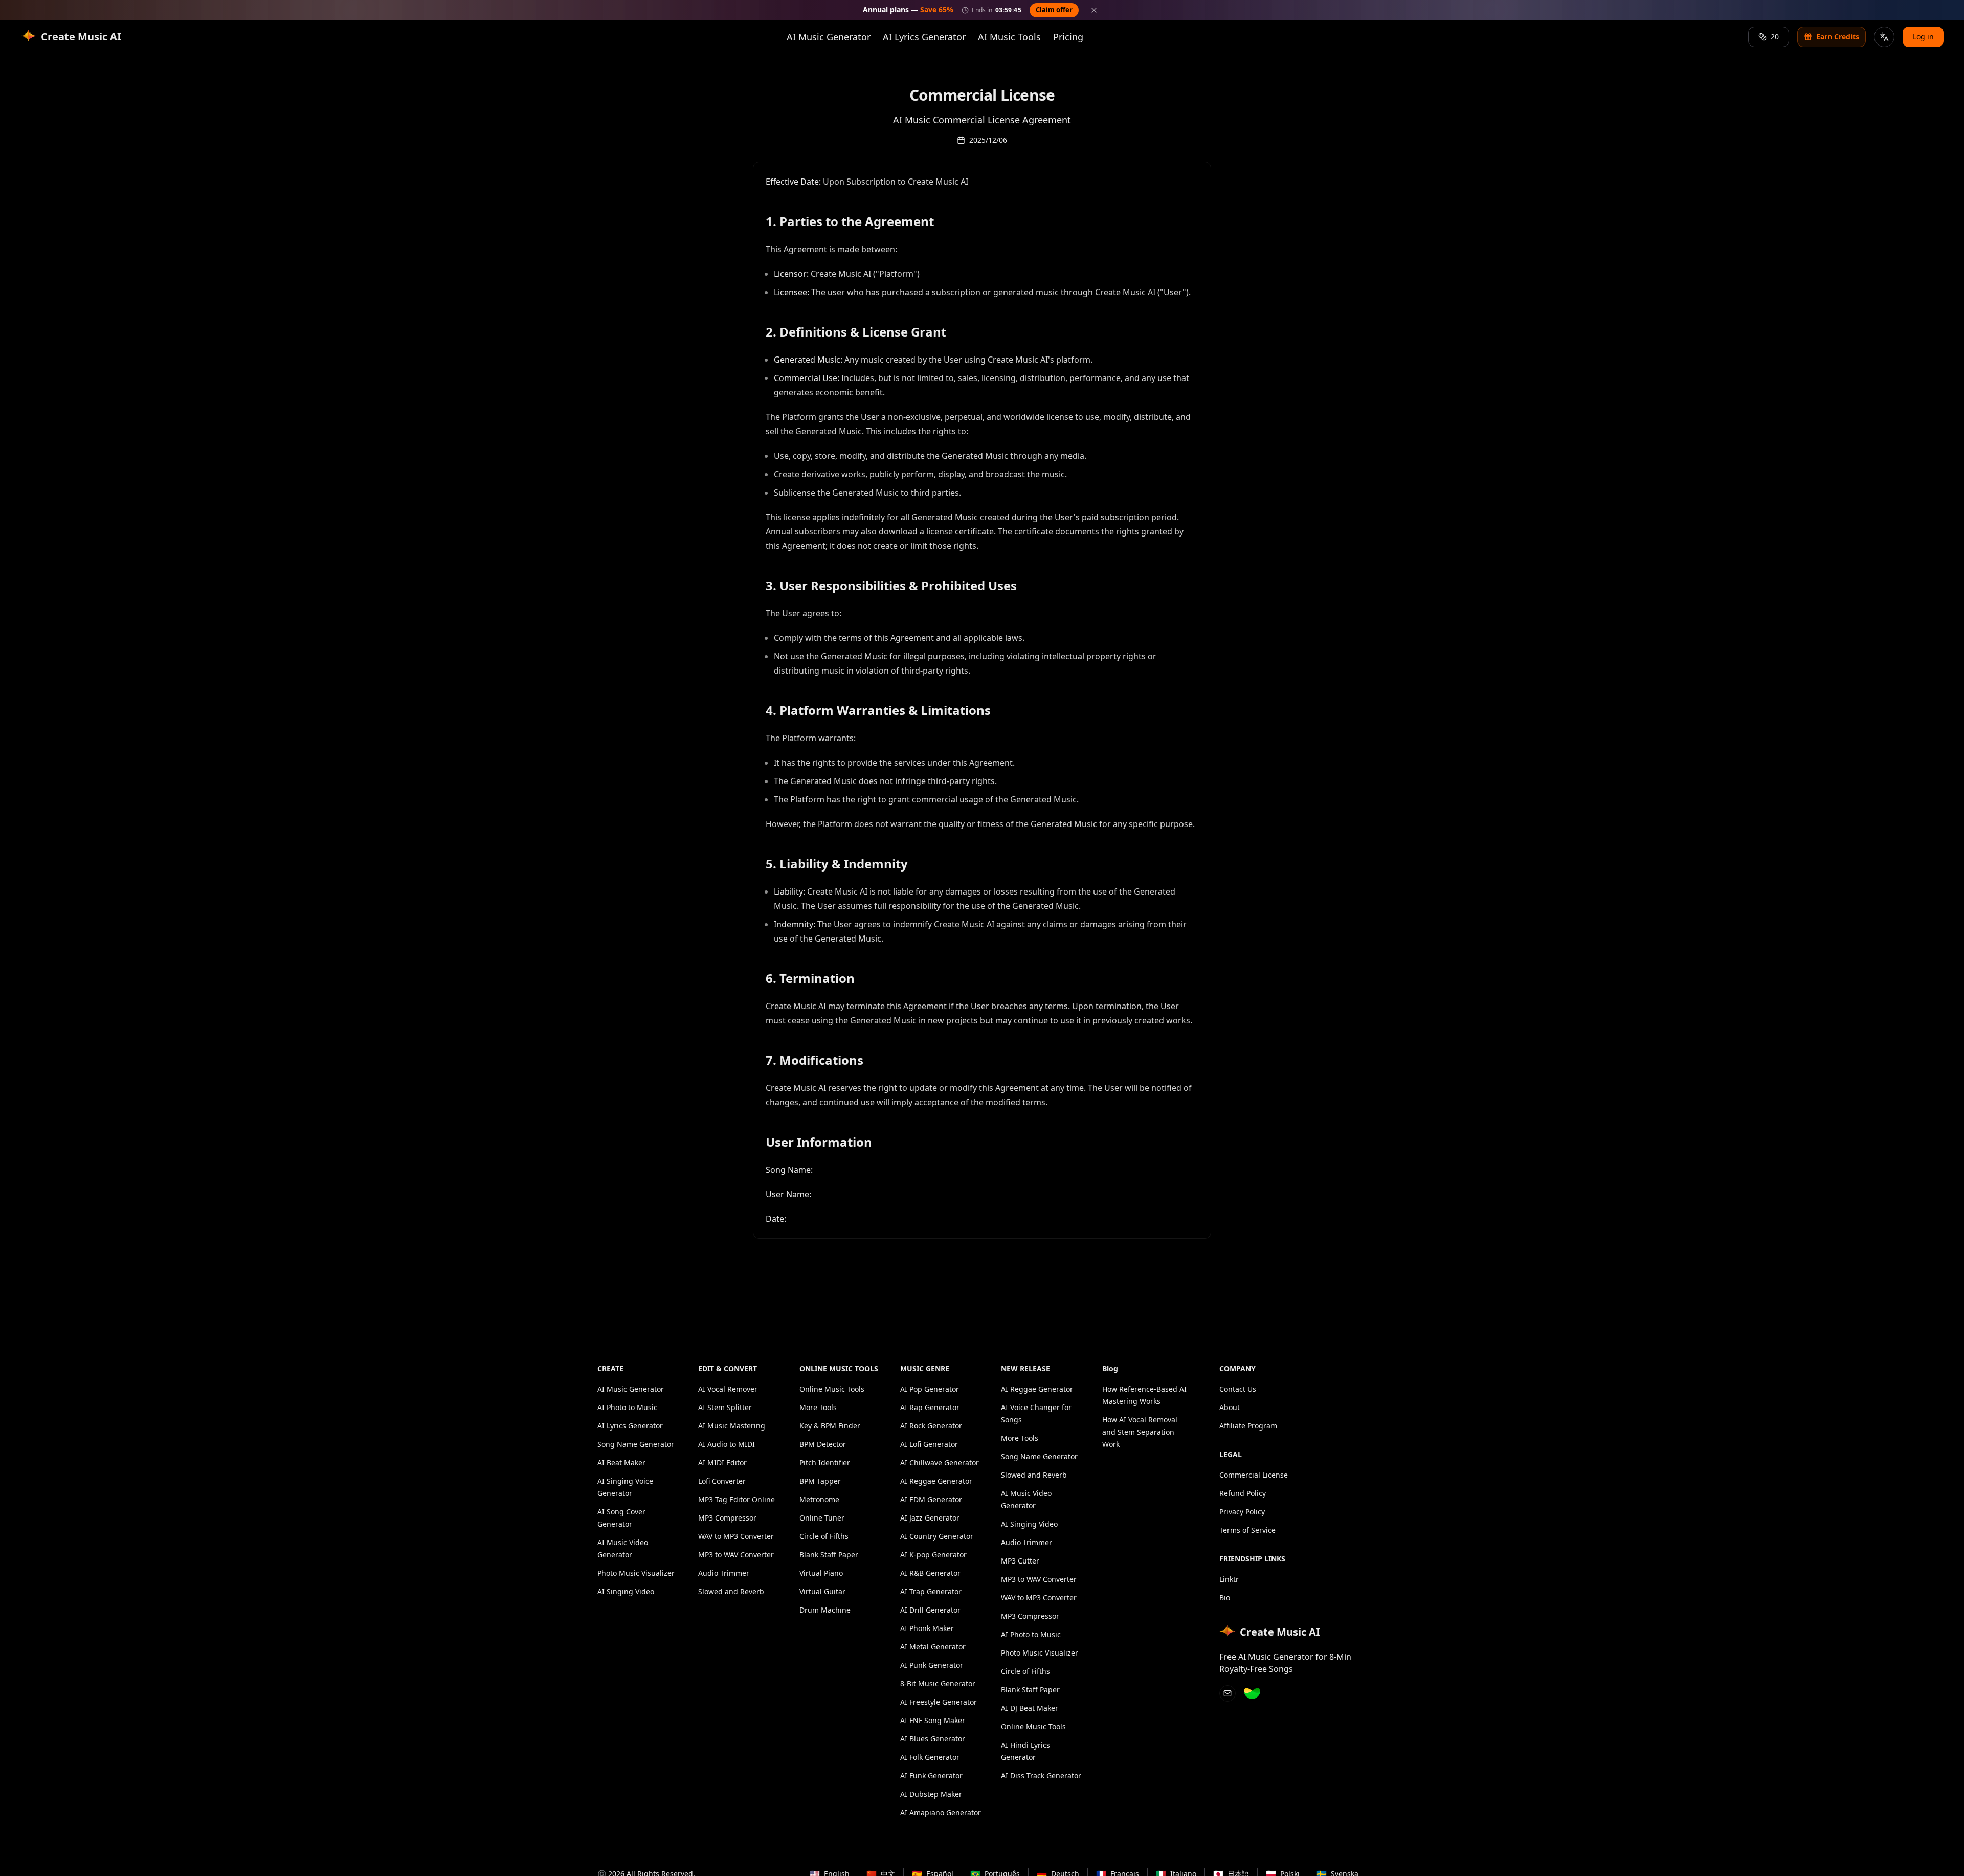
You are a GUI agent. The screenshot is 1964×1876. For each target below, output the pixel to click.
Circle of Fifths (824, 1536)
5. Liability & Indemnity (837, 864)
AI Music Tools (1009, 37)
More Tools (818, 1407)
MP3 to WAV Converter (736, 1555)
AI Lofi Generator (929, 1444)
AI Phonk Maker (927, 1628)
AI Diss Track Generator (1041, 1775)
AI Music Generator (829, 37)
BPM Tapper (820, 1481)
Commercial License (1254, 1475)
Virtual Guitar (822, 1591)
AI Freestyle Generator (939, 1702)
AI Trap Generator (931, 1591)
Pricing (1068, 37)
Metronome (819, 1499)
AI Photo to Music (627, 1407)
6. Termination (810, 978)
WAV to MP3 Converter (736, 1536)
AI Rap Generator (930, 1407)
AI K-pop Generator (933, 1555)
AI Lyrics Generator (924, 37)
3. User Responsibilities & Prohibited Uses (891, 586)
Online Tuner (822, 1518)
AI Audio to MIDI (727, 1444)
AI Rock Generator (931, 1426)
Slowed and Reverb (731, 1591)
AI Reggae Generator (936, 1481)
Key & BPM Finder (830, 1426)
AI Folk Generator (930, 1757)
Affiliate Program (1248, 1426)
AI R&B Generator (930, 1573)
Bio (1225, 1598)
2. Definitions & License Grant (856, 332)
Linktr (1229, 1579)
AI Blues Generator (933, 1739)
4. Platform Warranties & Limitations (878, 710)
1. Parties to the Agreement (850, 221)
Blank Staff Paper (829, 1555)
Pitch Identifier (825, 1462)
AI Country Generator (937, 1536)
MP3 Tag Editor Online (736, 1499)
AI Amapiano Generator (941, 1812)
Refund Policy (1243, 1493)
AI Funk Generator (931, 1775)
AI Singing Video (626, 1591)
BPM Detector (823, 1444)
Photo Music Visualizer (636, 1573)
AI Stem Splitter (725, 1407)
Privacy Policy (1242, 1512)
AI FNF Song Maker (933, 1720)
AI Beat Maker (621, 1462)
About (1230, 1407)
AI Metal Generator (933, 1647)
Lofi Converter (722, 1481)
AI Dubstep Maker (931, 1794)
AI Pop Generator (930, 1389)
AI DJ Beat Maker (1030, 1708)
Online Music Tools (832, 1389)
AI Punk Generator (932, 1665)
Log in (1923, 37)
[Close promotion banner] (1094, 10)
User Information (819, 1142)
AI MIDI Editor (722, 1462)
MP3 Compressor (727, 1518)
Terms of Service (1247, 1530)
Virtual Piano (821, 1573)
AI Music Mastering (732, 1426)
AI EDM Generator (931, 1499)
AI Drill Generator (930, 1610)
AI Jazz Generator (930, 1518)
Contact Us (1238, 1389)
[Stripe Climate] (1252, 1693)
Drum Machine (825, 1610)
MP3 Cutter (1020, 1561)
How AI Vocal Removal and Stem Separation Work (1140, 1432)
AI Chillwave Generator (940, 1462)
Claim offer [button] (1054, 10)
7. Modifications (814, 1060)
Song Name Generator (636, 1444)
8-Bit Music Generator (938, 1683)
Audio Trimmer (724, 1573)
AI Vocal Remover (728, 1389)
